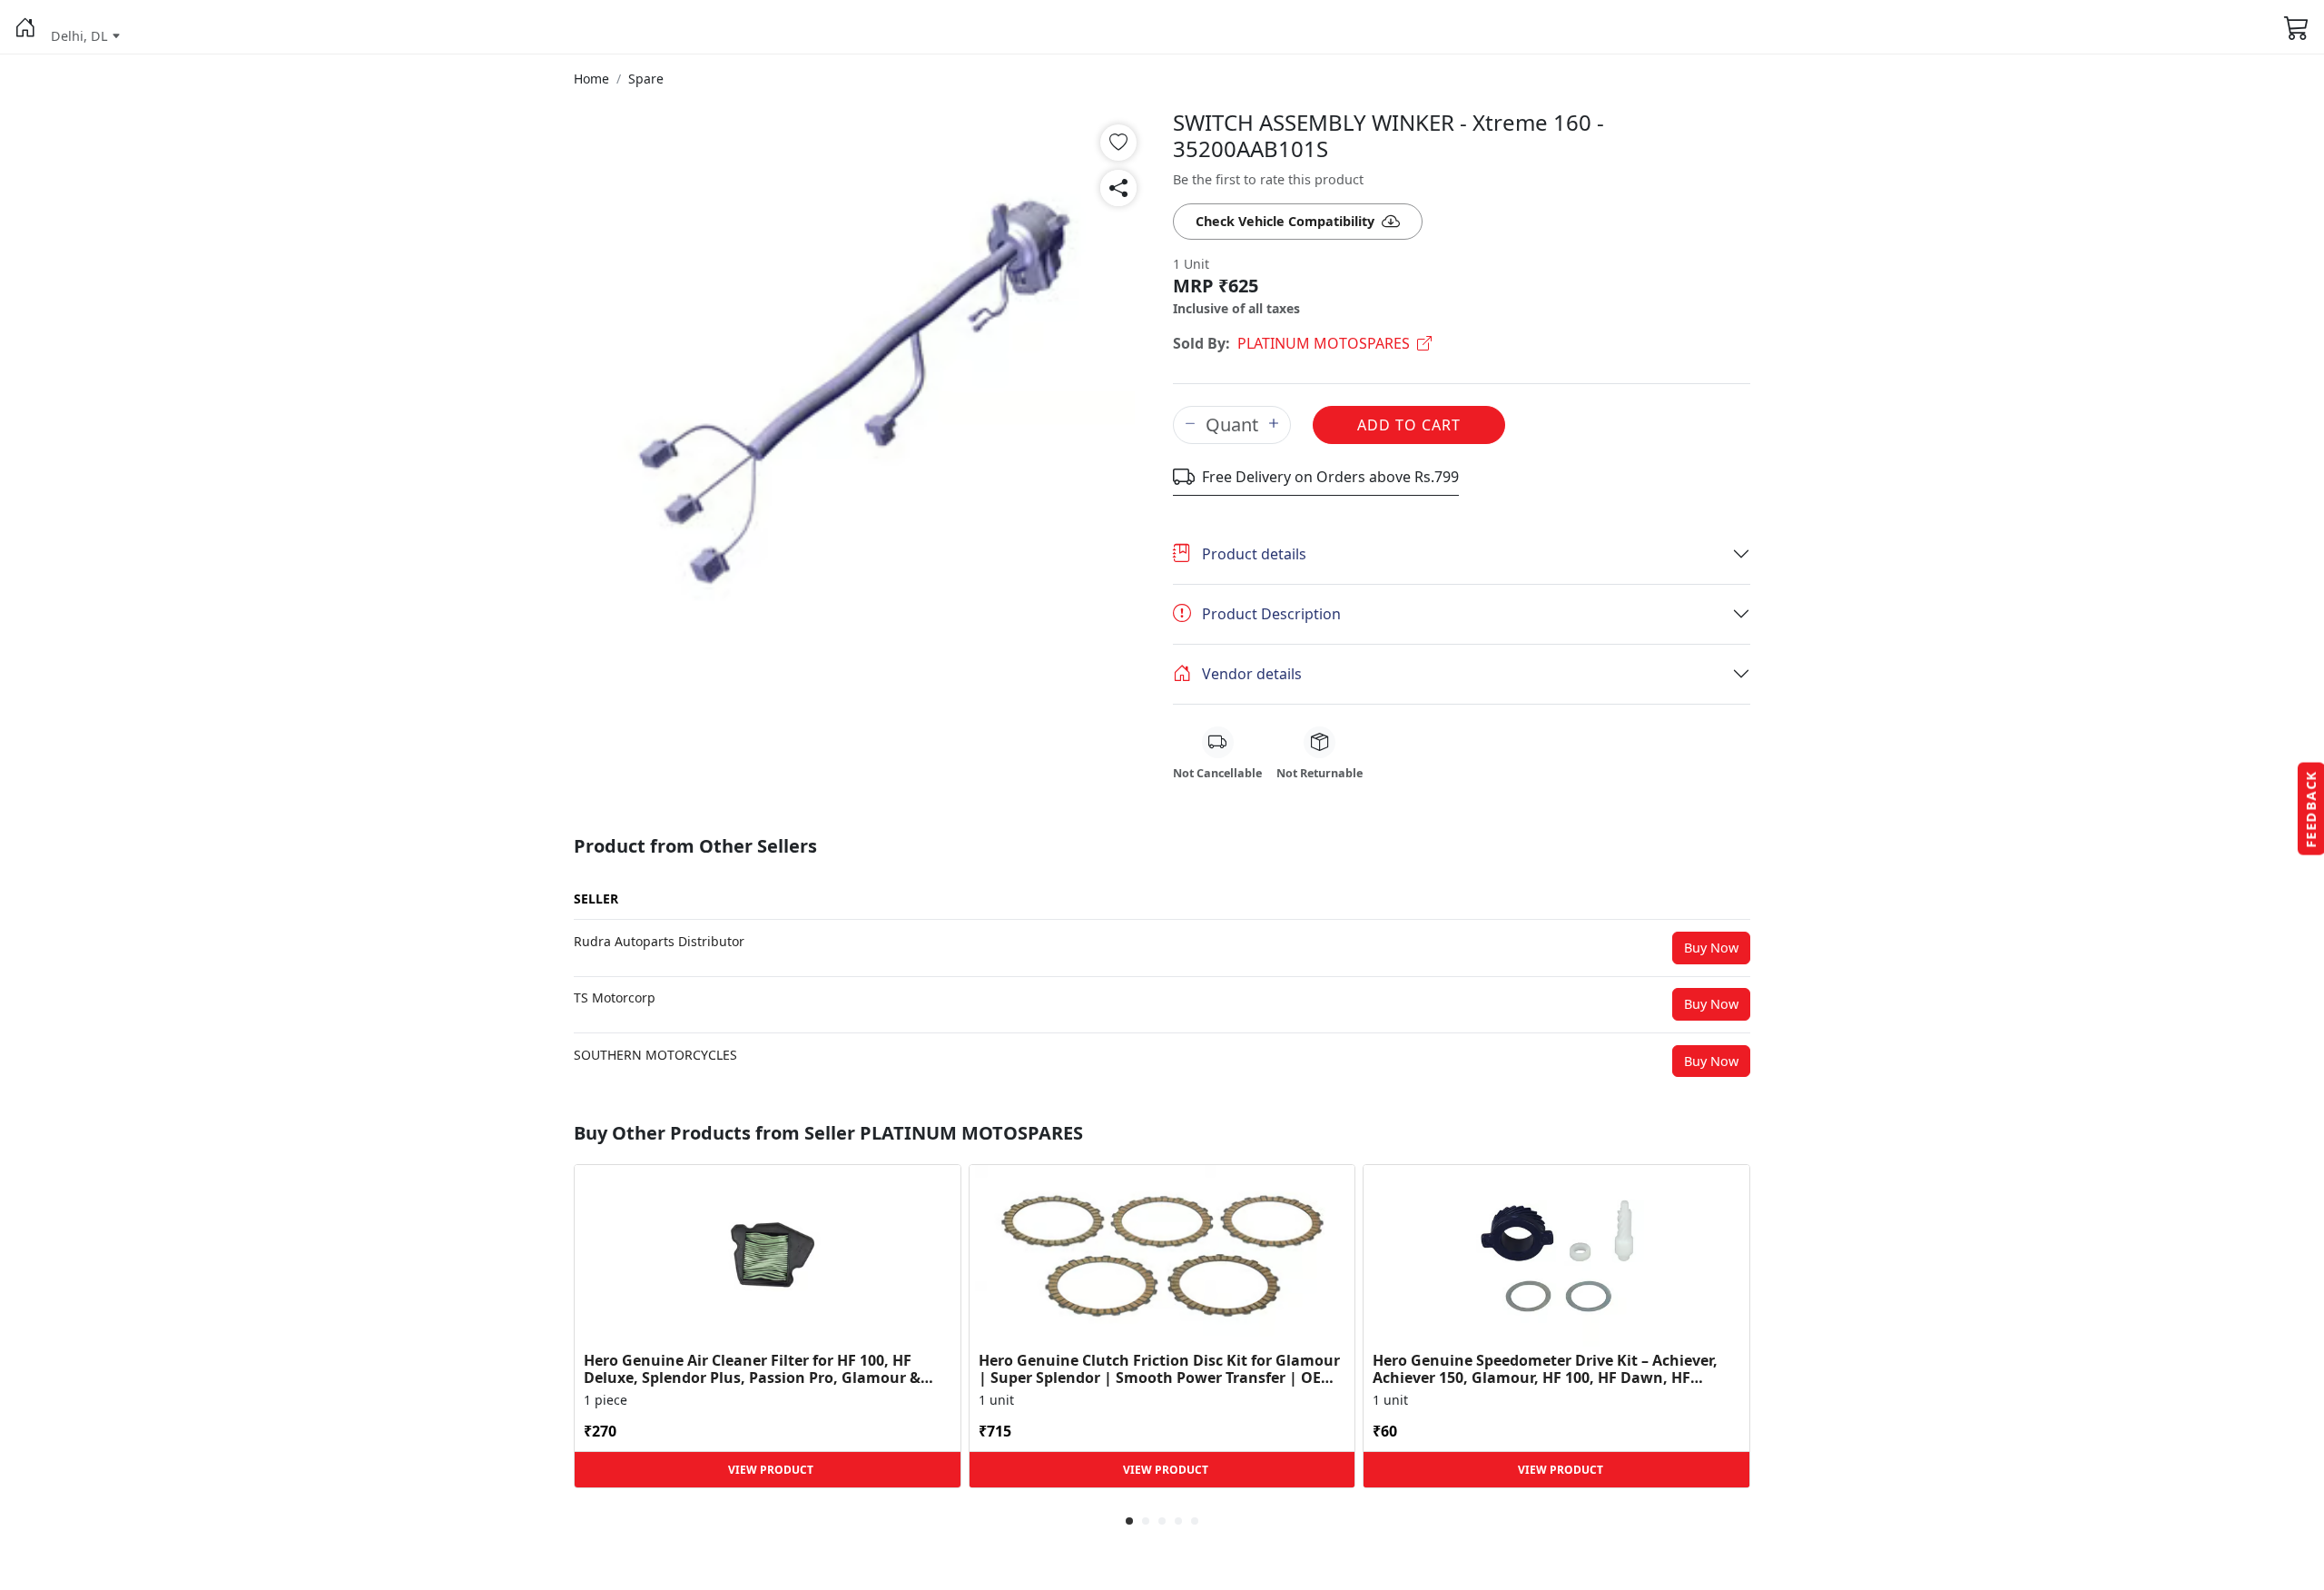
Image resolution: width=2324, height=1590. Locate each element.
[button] (25, 27)
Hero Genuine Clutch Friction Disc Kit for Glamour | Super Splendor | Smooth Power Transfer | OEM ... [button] (1159, 1369)
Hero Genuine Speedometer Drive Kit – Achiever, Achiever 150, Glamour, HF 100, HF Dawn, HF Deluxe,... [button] (1545, 1369)
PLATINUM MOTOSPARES (1324, 343)
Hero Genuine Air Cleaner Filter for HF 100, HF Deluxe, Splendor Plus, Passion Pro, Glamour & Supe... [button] (752, 1369)
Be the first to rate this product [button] (1268, 179)
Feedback (2311, 809)
